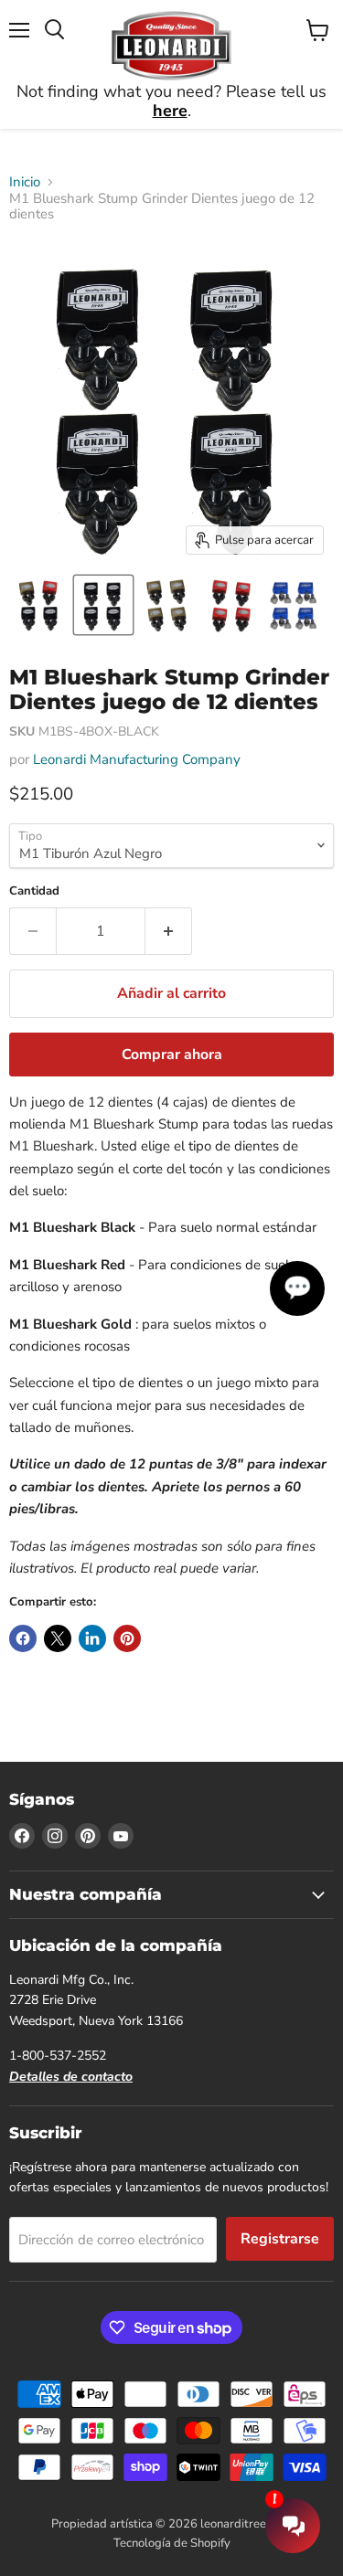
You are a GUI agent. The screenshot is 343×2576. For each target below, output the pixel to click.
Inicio (25, 182)
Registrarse (280, 2239)
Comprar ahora (172, 1055)
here (170, 111)
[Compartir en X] (58, 1638)
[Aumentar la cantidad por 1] (169, 931)
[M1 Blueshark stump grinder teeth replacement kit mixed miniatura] (39, 605)
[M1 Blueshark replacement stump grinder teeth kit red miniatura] (231, 605)
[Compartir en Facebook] (23, 1638)
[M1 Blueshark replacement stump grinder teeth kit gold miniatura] (167, 605)
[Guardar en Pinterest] (127, 1638)
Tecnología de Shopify (172, 2543)
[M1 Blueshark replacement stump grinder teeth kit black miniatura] (103, 605)
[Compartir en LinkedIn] (92, 1638)
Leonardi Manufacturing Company (137, 759)
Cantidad (34, 891)
